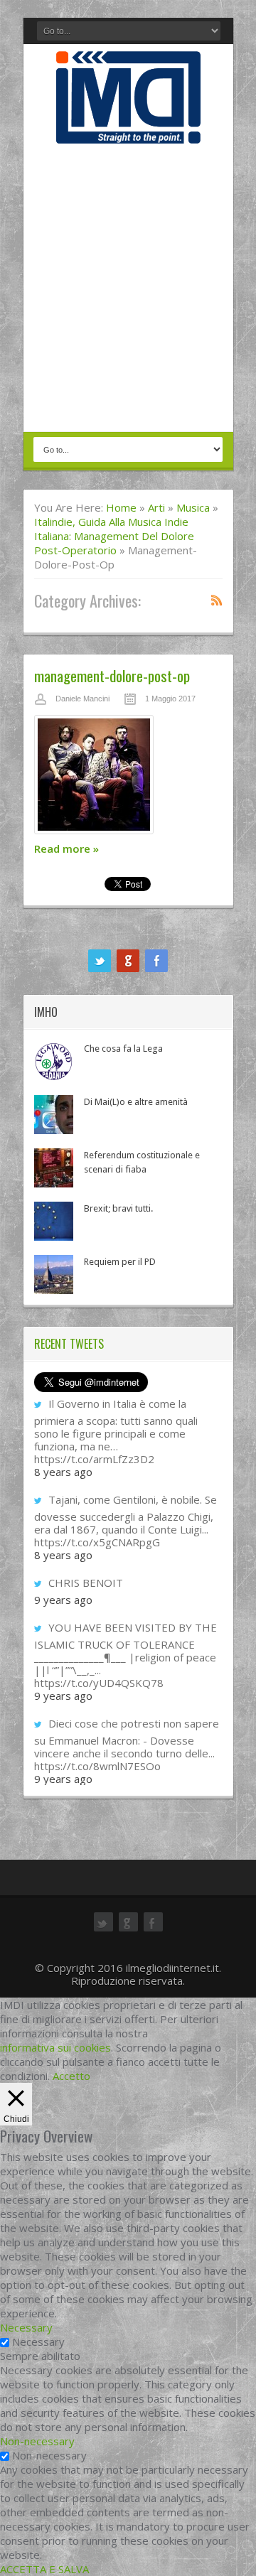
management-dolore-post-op (112, 675)
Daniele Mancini (82, 699)
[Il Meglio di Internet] (128, 129)
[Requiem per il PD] (54, 1274)
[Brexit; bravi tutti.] (54, 1221)
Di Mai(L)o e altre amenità (136, 1102)
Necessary (38, 2341)
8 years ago (63, 1472)
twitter (100, 961)
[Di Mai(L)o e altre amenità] (54, 1115)
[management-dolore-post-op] (128, 778)
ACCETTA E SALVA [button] (44, 2569)
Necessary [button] (26, 2327)
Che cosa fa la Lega (123, 1049)
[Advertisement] (128, 289)
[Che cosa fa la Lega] (54, 1061)
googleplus (128, 961)
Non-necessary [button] (37, 2441)
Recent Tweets (69, 1344)
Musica (193, 507)
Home (121, 507)
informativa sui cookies (55, 2047)
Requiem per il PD (120, 1262)
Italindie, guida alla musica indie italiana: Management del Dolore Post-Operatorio (114, 536)
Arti (156, 507)
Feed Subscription (217, 600)
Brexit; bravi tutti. (118, 1208)
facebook (156, 961)
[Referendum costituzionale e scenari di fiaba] (54, 1168)
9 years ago (63, 1600)
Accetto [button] (71, 2076)
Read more (66, 848)
